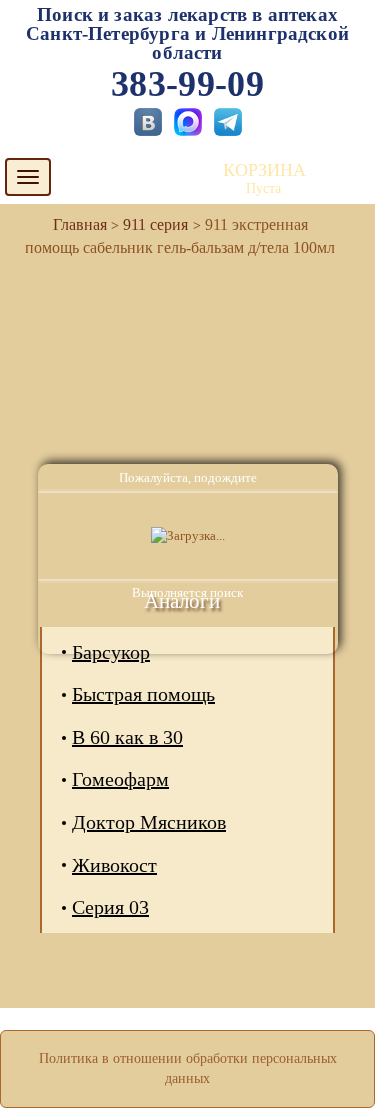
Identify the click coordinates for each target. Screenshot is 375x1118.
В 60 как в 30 (127, 737)
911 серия (155, 224)
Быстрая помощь (143, 694)
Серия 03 (110, 907)
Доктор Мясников (149, 822)
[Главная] (72, 224)
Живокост (114, 865)
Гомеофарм (120, 779)
